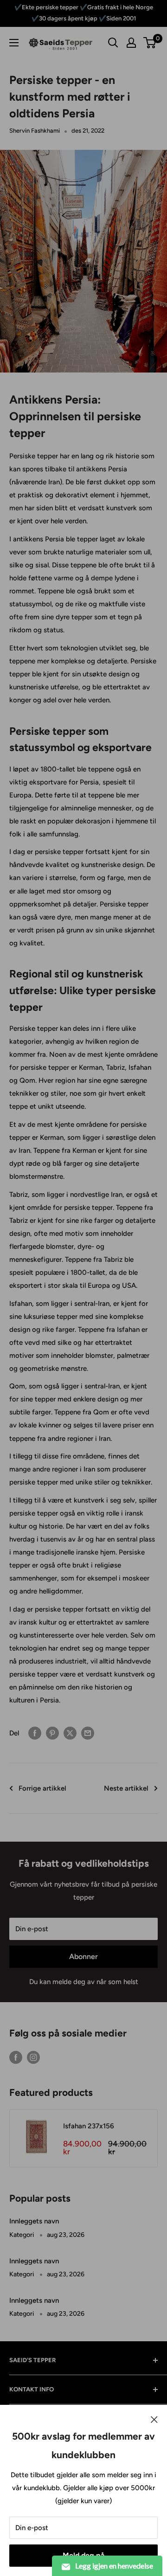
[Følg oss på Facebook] (16, 2057)
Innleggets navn (34, 2221)
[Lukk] (154, 2419)
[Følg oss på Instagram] (33, 2057)
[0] (150, 43)
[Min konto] (131, 43)
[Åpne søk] (113, 43)
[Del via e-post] (88, 1733)
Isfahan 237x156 (89, 2126)
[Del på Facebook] (35, 1733)
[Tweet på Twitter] (70, 1733)
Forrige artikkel (42, 1788)
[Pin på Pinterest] (52, 1733)
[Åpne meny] (14, 43)
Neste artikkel (126, 1788)
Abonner (83, 1956)
